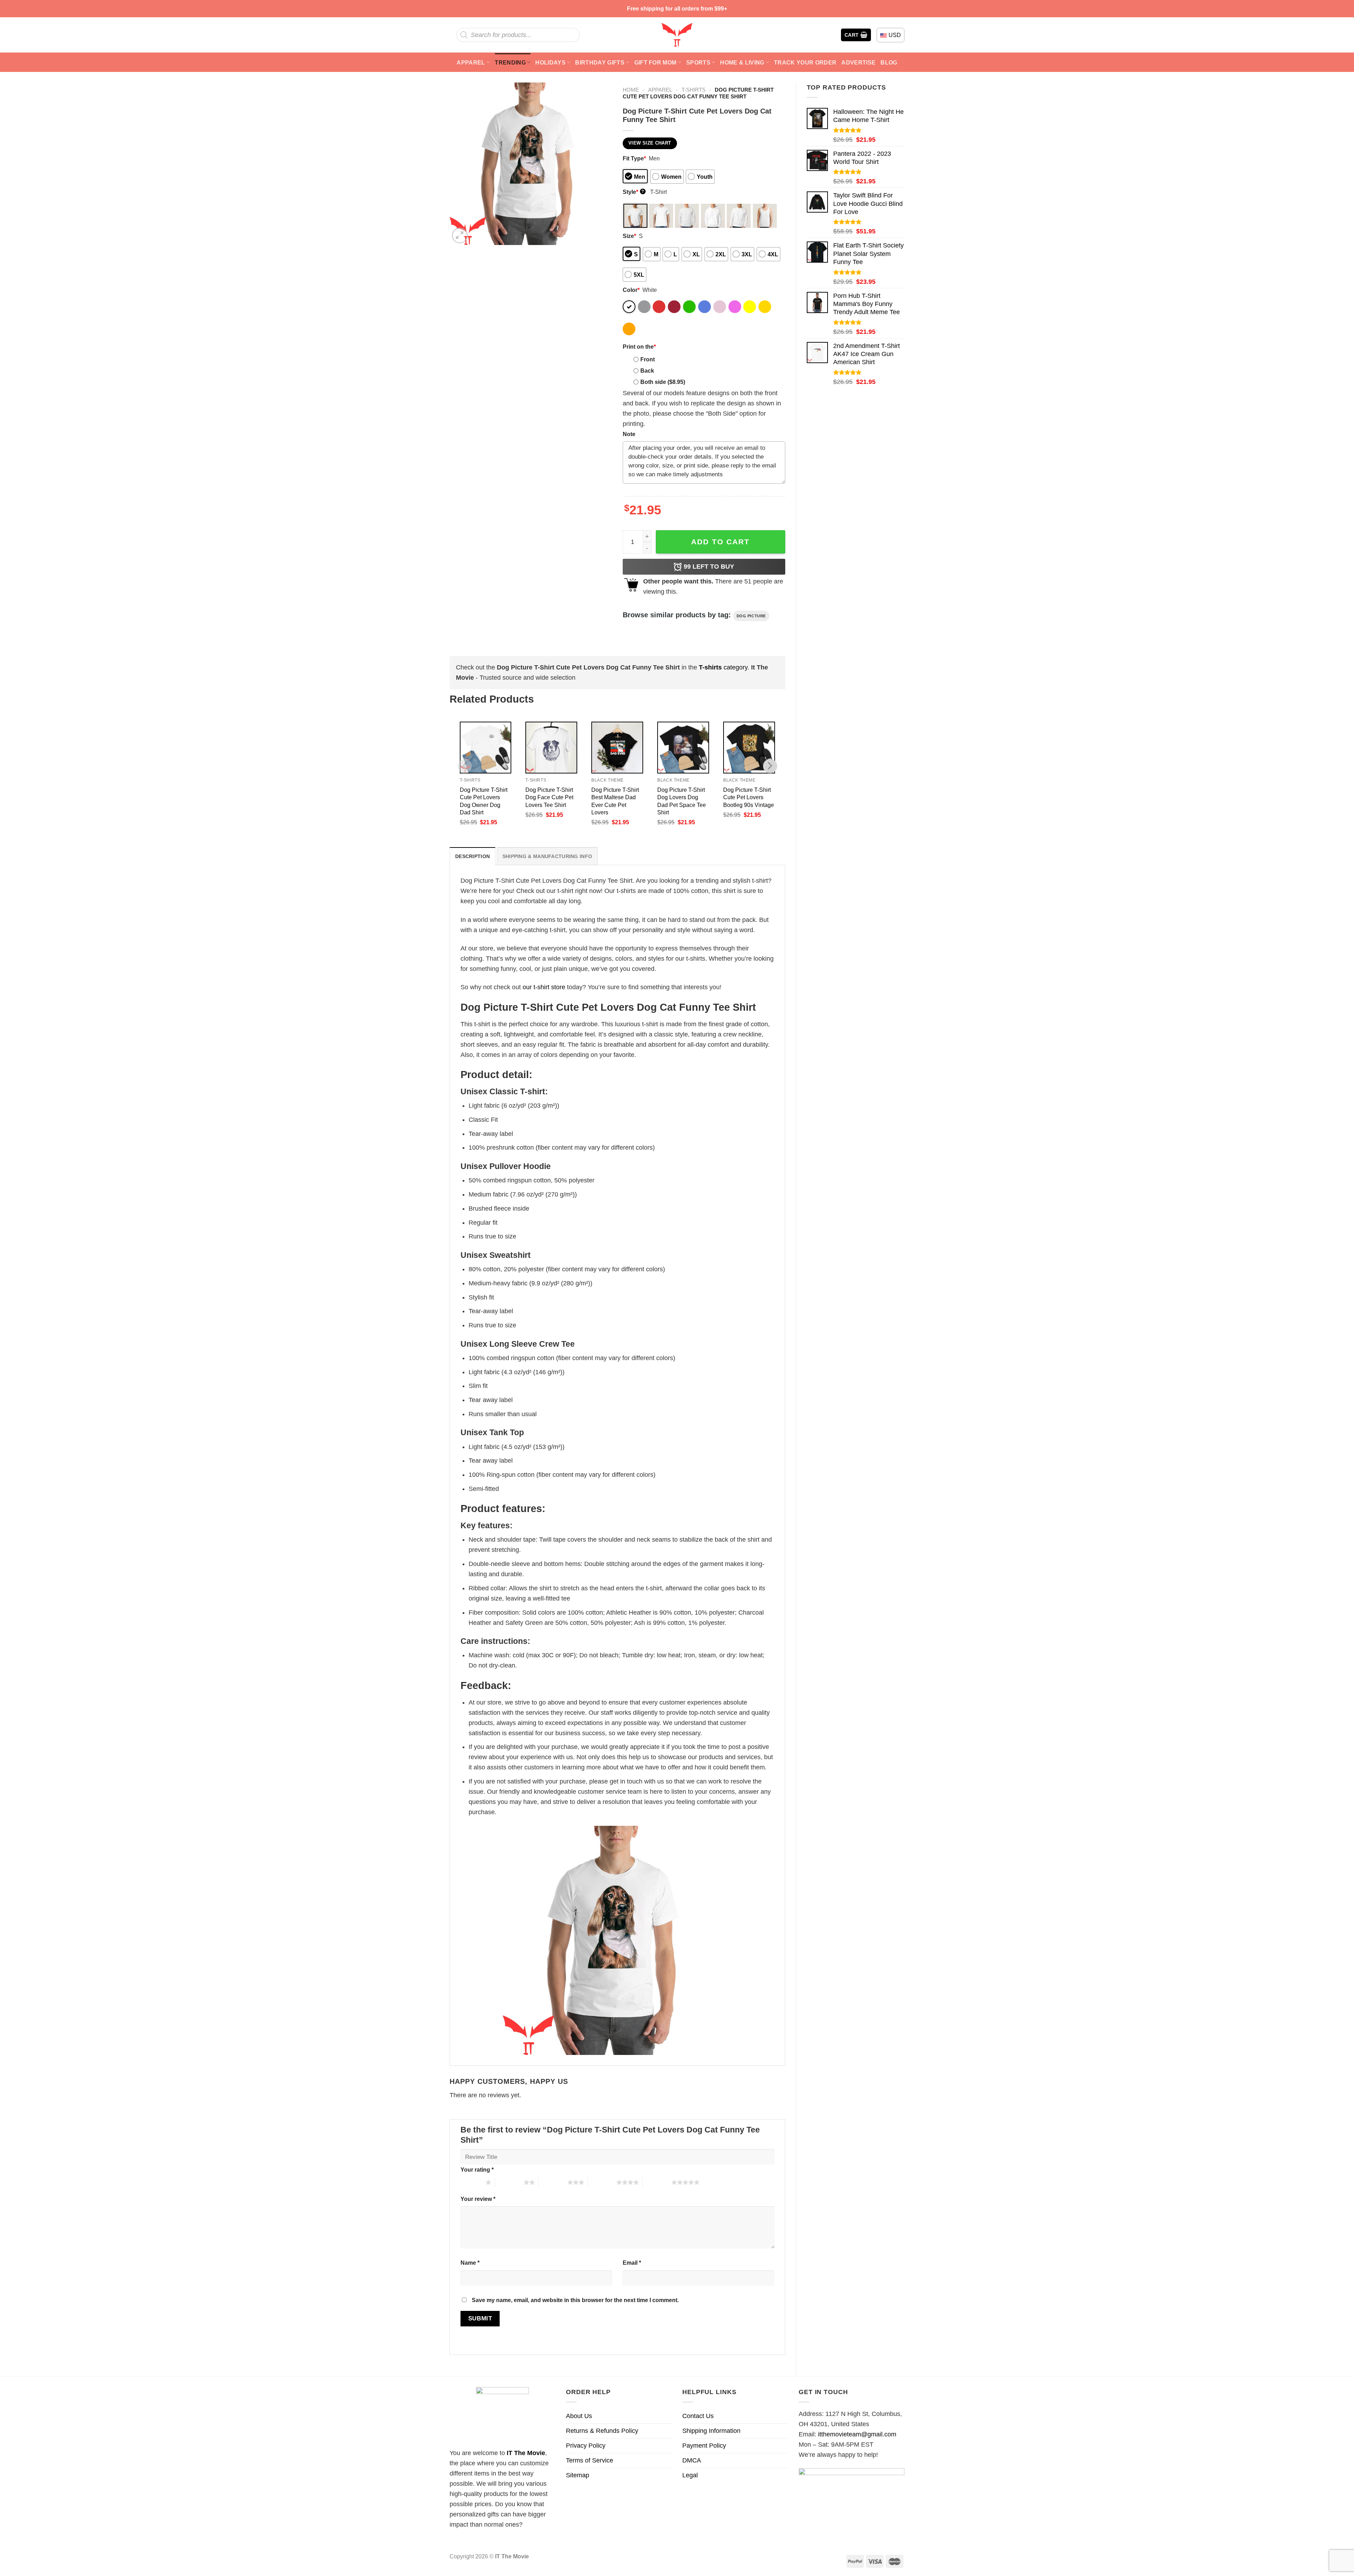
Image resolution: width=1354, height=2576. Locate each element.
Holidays (550, 62)
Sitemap (578, 2475)
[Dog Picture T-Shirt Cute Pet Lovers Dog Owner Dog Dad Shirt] (486, 748)
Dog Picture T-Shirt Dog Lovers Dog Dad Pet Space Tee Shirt (682, 801)
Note (629, 434)
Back (647, 371)
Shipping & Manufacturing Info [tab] (547, 856)
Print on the (639, 347)
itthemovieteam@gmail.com (857, 2434)
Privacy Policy (586, 2446)
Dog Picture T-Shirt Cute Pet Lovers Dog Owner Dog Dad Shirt (484, 801)
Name (470, 2263)
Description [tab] (472, 856)
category (723, 667)
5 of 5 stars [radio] (657, 2182)
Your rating (477, 2170)
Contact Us (698, 2416)
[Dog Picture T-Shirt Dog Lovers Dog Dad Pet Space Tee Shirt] (683, 748)
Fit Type (634, 158)
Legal (690, 2475)
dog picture (751, 616)
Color (631, 290)
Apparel (471, 62)
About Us (579, 2416)
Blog (889, 62)
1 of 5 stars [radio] (471, 2182)
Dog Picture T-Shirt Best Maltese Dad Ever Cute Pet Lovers (615, 801)
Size (629, 236)
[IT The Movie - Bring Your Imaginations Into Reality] (677, 35)
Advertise (858, 62)
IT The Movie (526, 2453)
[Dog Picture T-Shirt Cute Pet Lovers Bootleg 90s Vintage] (749, 748)
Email (632, 2263)
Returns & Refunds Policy (602, 2431)
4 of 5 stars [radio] (602, 2182)
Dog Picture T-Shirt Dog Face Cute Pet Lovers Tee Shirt (549, 797)
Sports (698, 62)
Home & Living (742, 62)
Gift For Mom (655, 62)
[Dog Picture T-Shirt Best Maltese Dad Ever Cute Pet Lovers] (617, 748)
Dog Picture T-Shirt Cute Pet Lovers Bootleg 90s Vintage (749, 797)
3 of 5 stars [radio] (553, 2182)
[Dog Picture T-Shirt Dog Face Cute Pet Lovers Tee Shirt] (551, 748)
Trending (510, 62)
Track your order (805, 62)
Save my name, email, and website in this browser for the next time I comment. (575, 2300)
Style (633, 192)
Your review (478, 2199)
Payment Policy (704, 2446)
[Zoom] (460, 235)
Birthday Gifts (600, 62)
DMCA (692, 2460)
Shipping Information (711, 2431)
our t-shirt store (544, 987)
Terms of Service (590, 2460)
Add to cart (720, 542)
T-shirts (694, 90)
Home (631, 90)
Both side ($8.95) (663, 382)
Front (648, 359)
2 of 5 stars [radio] (509, 2182)
